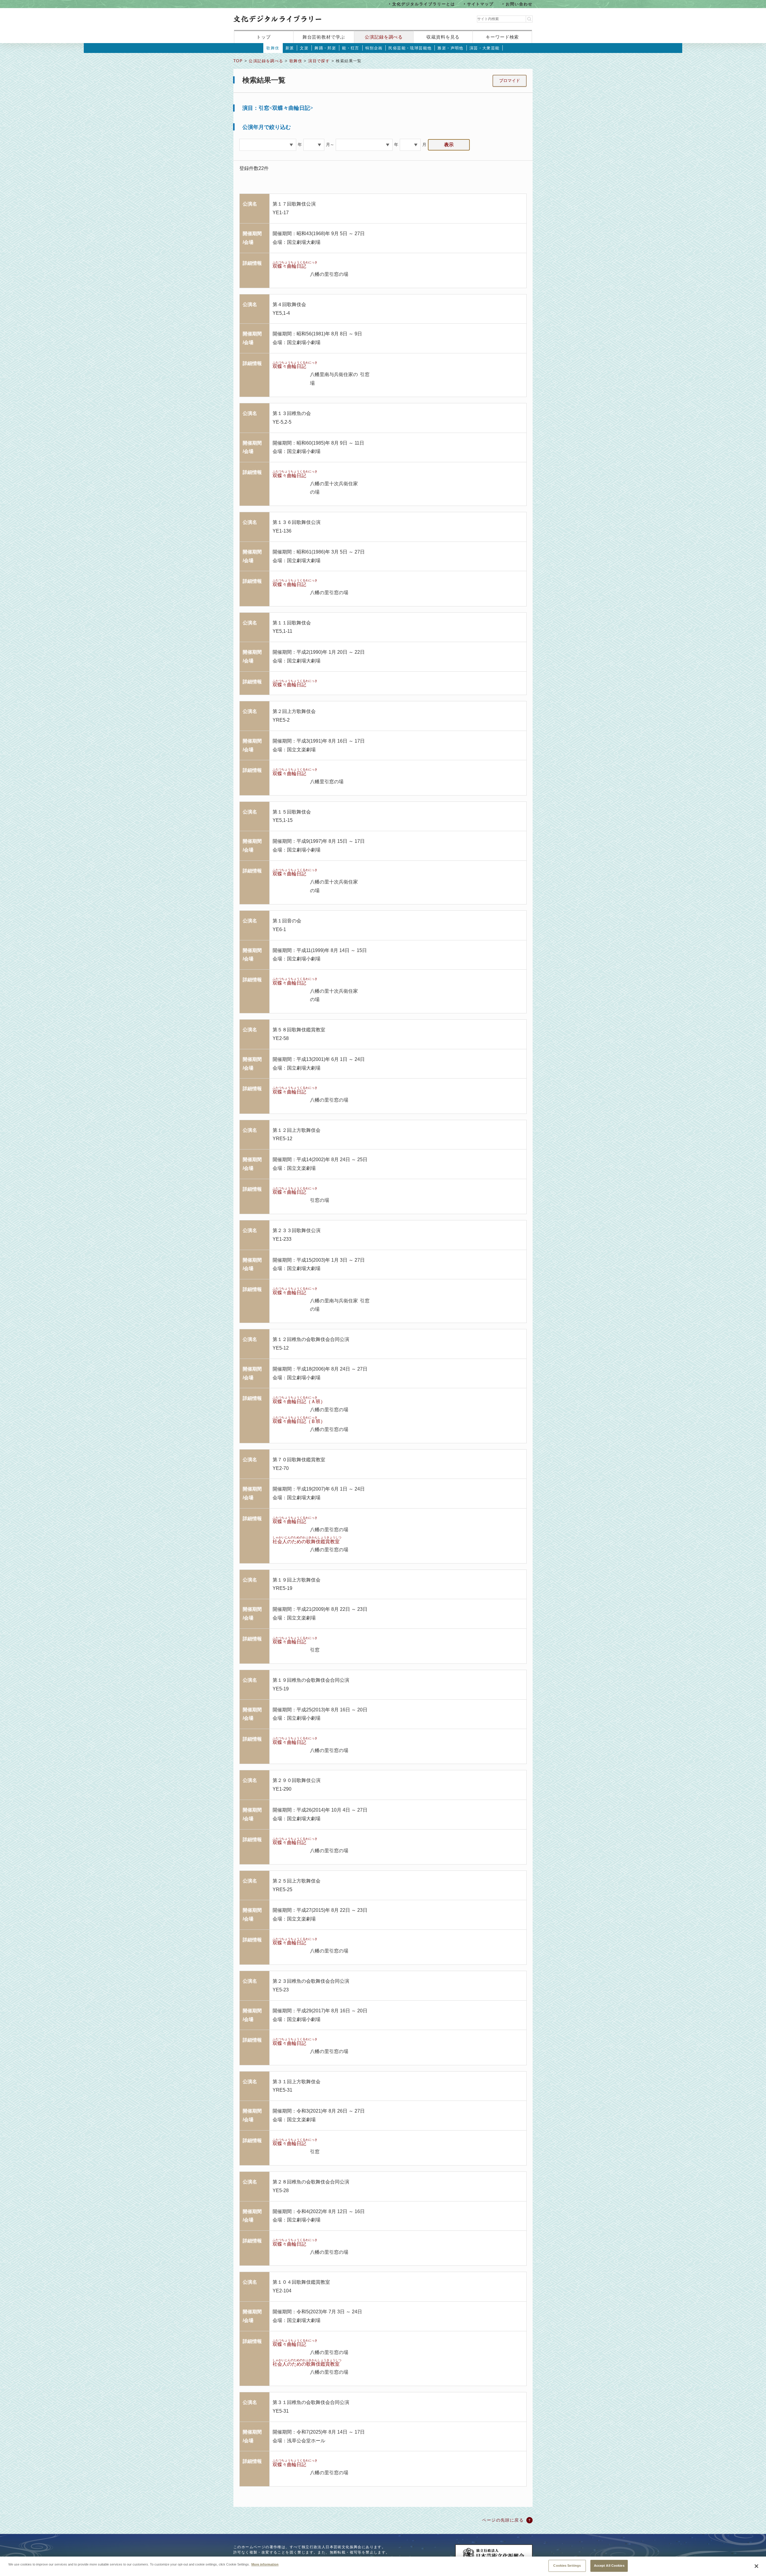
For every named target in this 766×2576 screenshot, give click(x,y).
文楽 (304, 48)
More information (265, 2564)
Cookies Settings (567, 2566)
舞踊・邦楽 (325, 48)
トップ (264, 37)
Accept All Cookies (609, 2566)
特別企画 (374, 48)
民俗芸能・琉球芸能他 (410, 48)
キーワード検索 (502, 37)
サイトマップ (481, 4)
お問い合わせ (519, 4)
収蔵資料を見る (443, 37)
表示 (449, 145)
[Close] (756, 2566)
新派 (290, 48)
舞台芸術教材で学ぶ (324, 37)
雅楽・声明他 (450, 48)
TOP (238, 61)
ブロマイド (510, 80)
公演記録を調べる (384, 37)
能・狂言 (351, 48)
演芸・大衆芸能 (485, 48)
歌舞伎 (273, 48)
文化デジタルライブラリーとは (424, 4)
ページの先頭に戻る (503, 2520)
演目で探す (319, 61)
